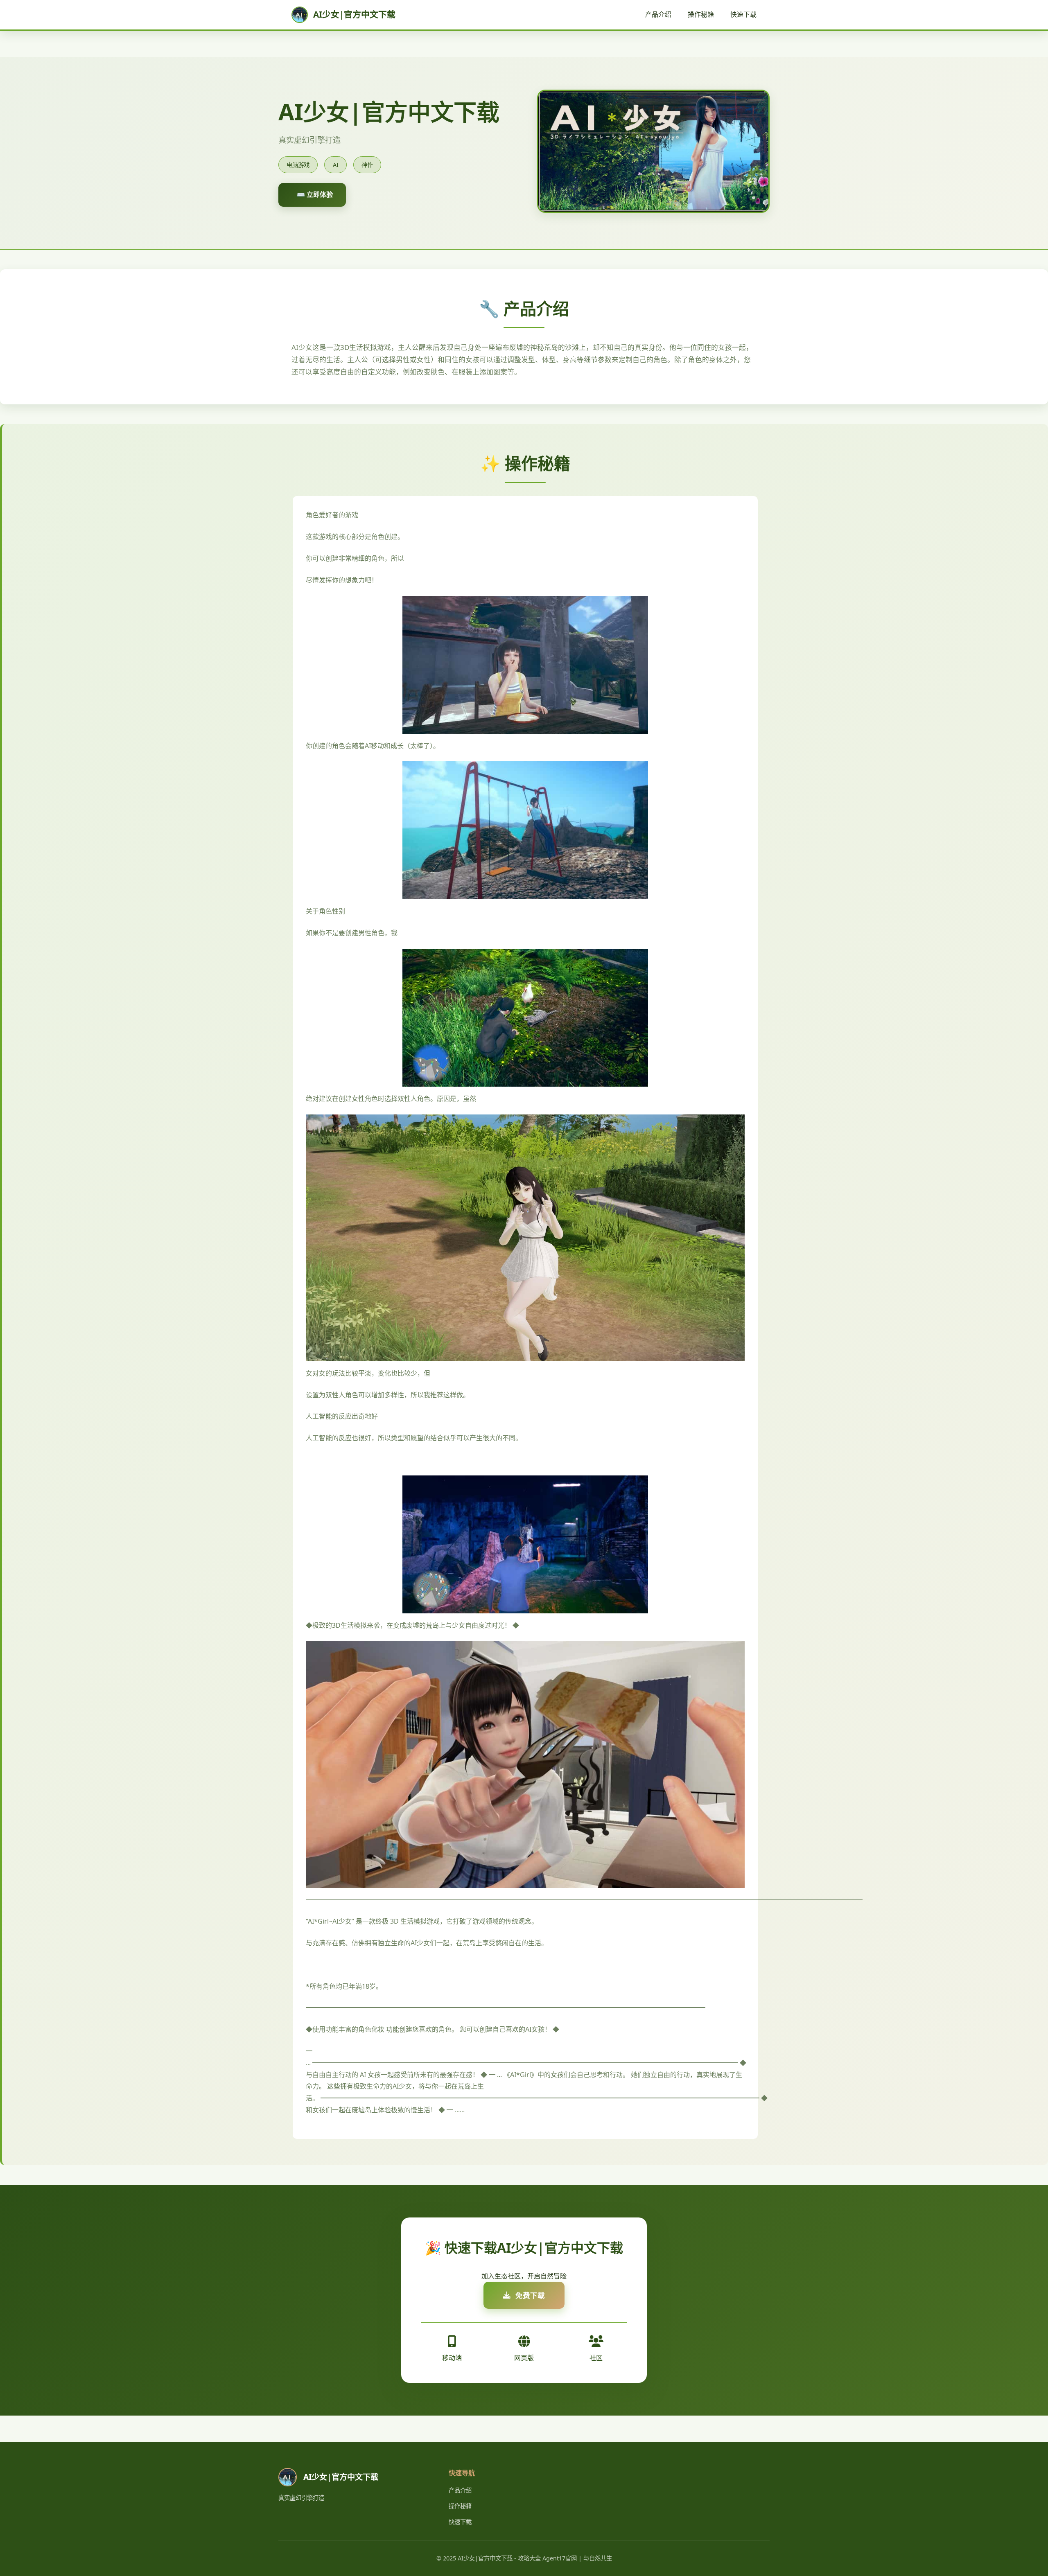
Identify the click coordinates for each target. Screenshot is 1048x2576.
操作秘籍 (701, 14)
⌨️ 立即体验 (315, 194)
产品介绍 (658, 14)
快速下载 (743, 14)
